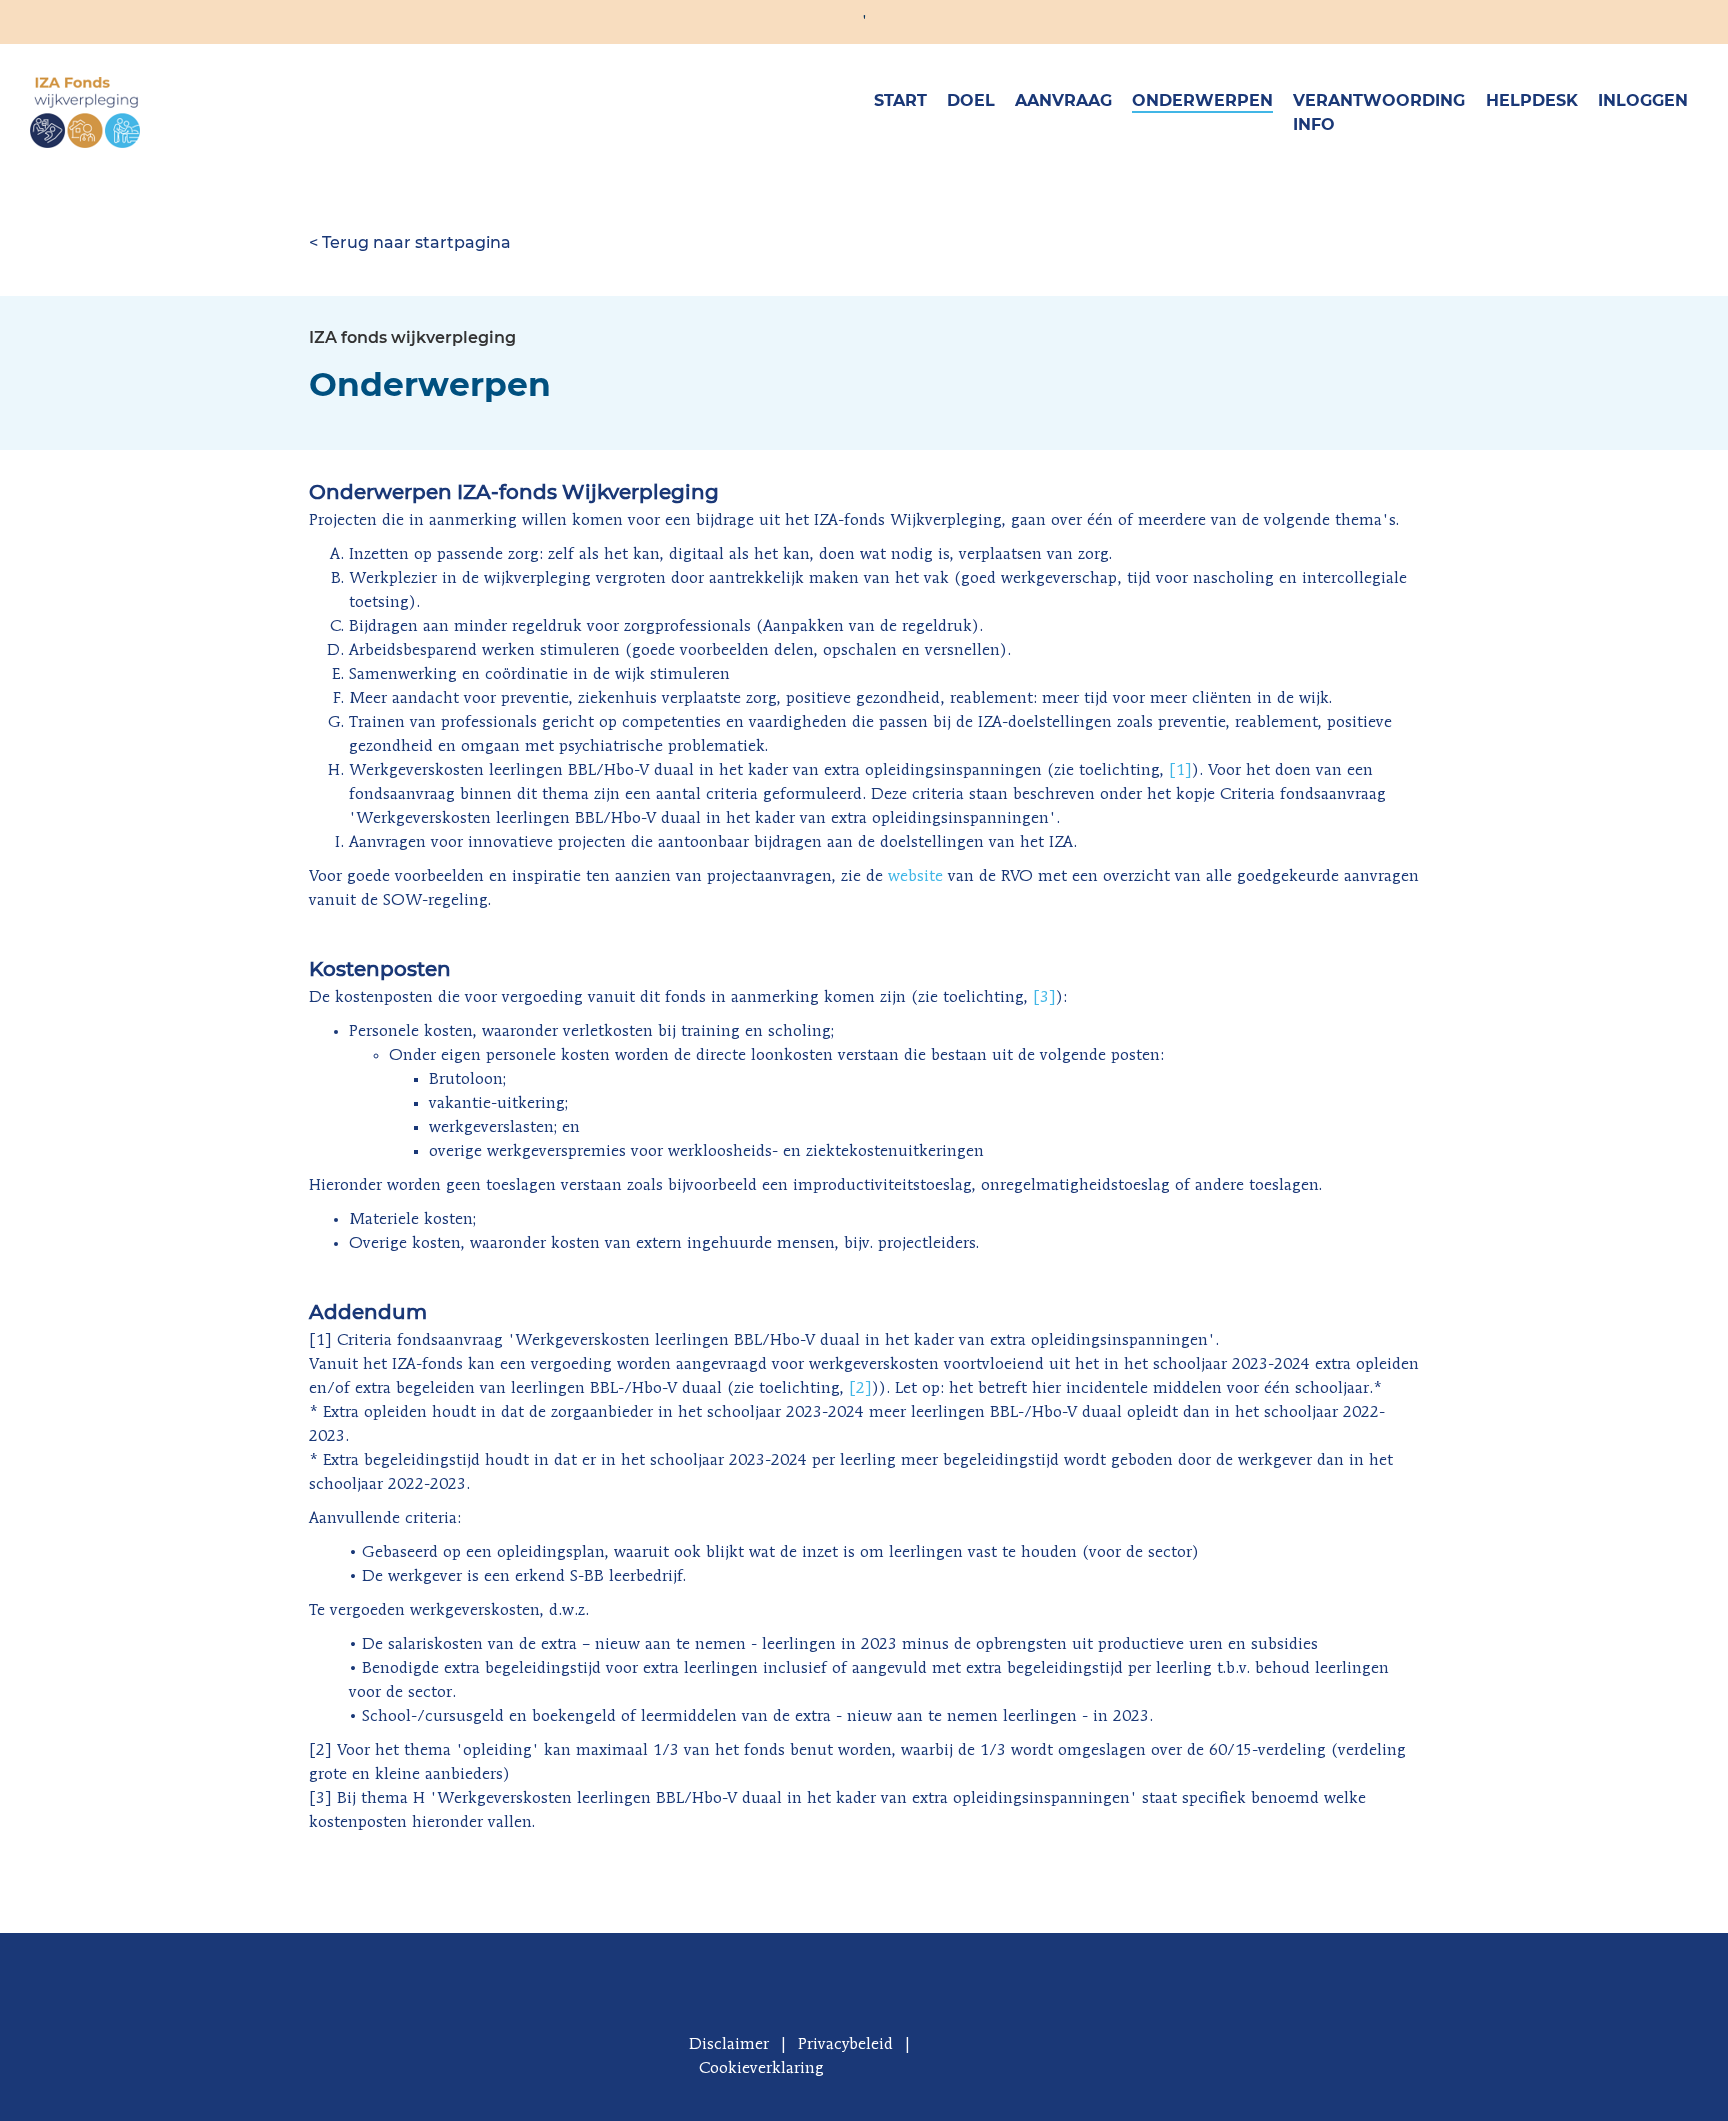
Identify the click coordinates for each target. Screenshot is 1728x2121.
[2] (860, 1389)
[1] (1180, 771)
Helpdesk (1532, 100)
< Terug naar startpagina (410, 242)
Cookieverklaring (761, 2069)
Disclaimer (729, 2045)
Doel (971, 100)
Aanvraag (1063, 100)
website (915, 877)
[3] (1044, 998)
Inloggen (1643, 100)
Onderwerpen (1202, 100)
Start (900, 100)
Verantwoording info (1379, 112)
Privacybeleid (845, 2045)
